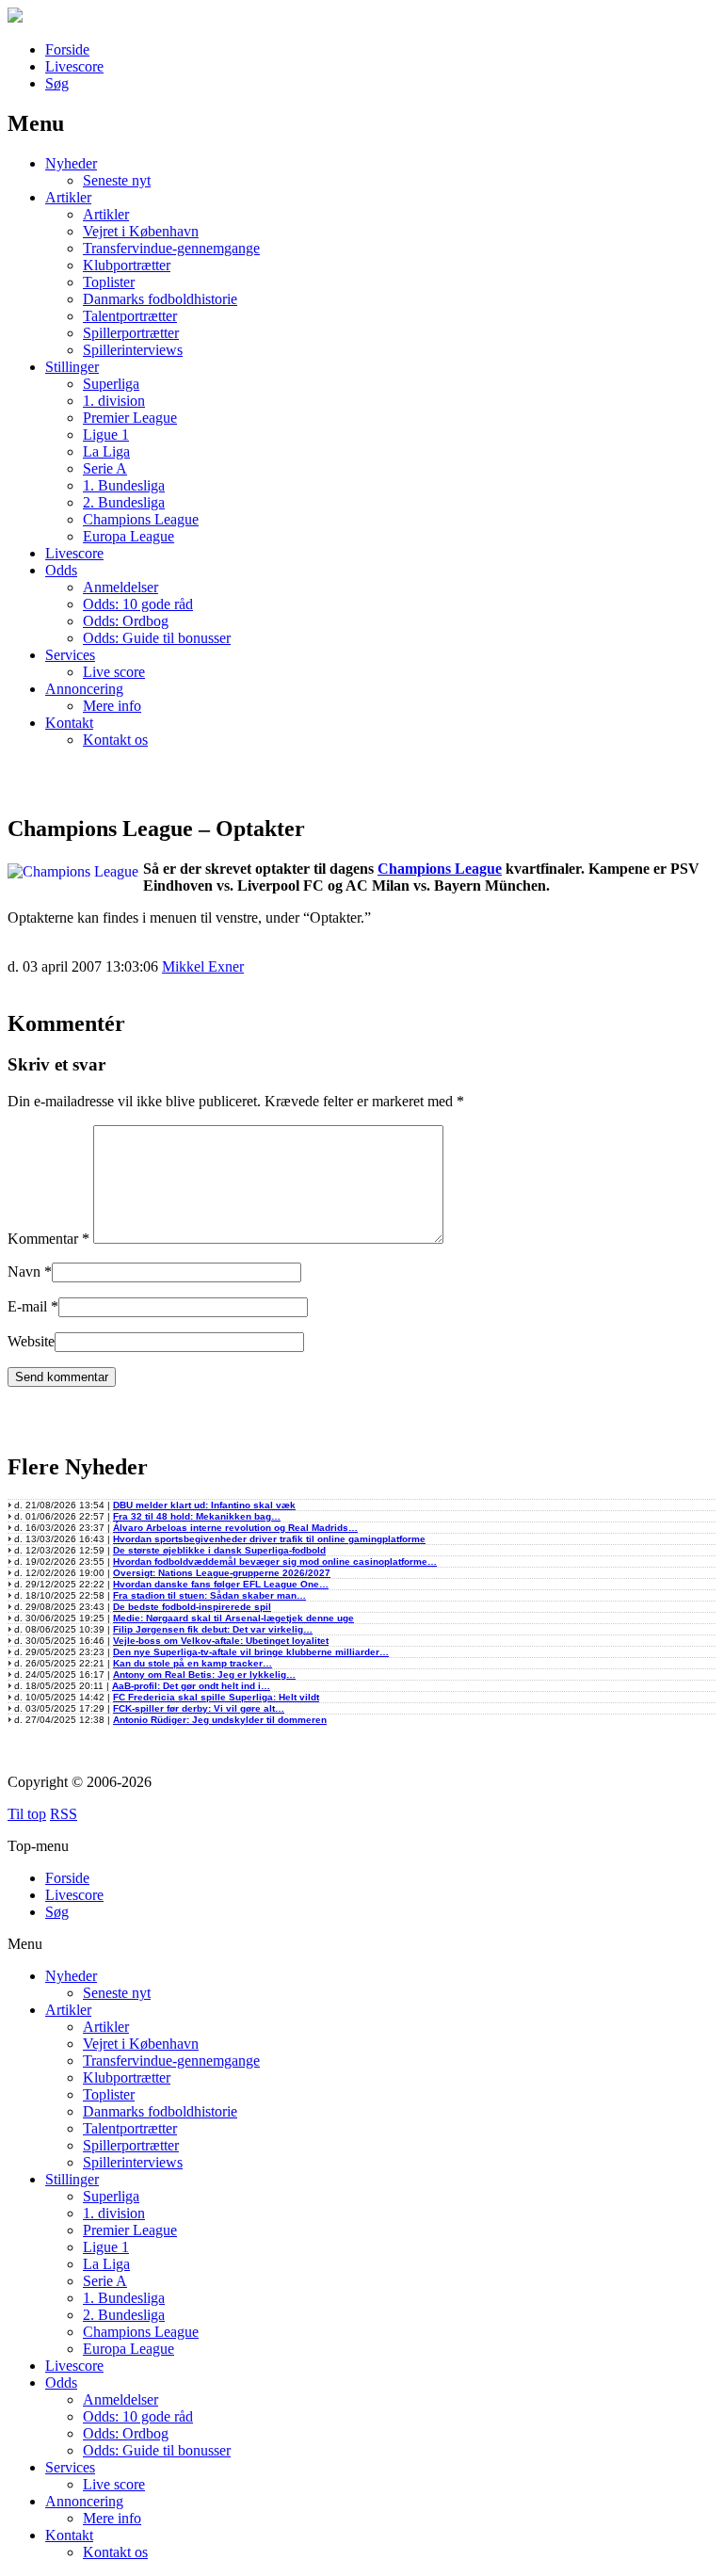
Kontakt (69, 723)
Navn (24, 1272)
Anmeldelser (120, 587)
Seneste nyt (117, 180)
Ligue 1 (106, 435)
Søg (57, 83)
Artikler (68, 197)
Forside (67, 49)
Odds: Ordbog (126, 621)
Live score (114, 672)
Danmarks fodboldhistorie (160, 299)
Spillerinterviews (133, 350)
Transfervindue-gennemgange (171, 248)
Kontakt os (115, 740)
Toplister (109, 282)
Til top (27, 1814)
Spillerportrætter (131, 333)
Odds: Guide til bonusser (157, 638)
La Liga (106, 451)
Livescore (74, 66)
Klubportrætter (127, 265)
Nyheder (71, 163)
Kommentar (48, 1239)
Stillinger (72, 367)
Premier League (130, 418)
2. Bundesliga (124, 502)
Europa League (129, 536)
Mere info (112, 706)
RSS (64, 1814)
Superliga (111, 384)
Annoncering (84, 689)
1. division (114, 401)
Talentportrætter (130, 316)
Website (31, 1341)
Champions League (141, 519)
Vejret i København (141, 231)
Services (70, 655)
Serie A (105, 468)
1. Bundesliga (124, 485)
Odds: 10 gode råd (138, 604)
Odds (61, 570)
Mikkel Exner (203, 966)
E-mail (27, 1306)
